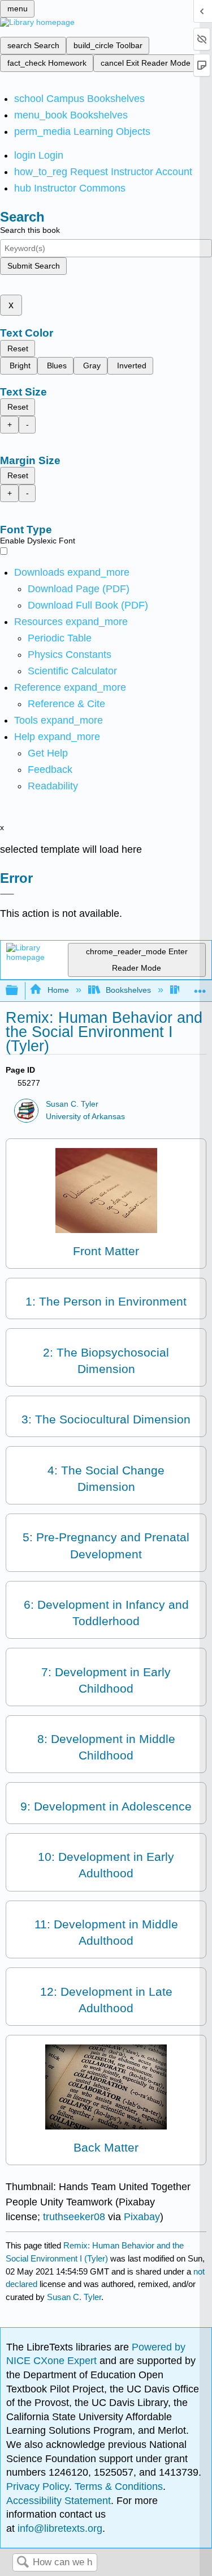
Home (58, 990)
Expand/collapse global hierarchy (19, 991)
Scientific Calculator (72, 671)
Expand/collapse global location (200, 987)
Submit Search (34, 266)
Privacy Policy (38, 2486)
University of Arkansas (85, 1117)
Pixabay (142, 2217)
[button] (50, 770)
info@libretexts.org (59, 2528)
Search (23, 2563)
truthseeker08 (74, 2217)
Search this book (30, 230)
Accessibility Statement (59, 2501)
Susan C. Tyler (72, 1104)
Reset (18, 348)
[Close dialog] (7, 894)
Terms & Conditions (119, 2486)
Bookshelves (128, 990)
